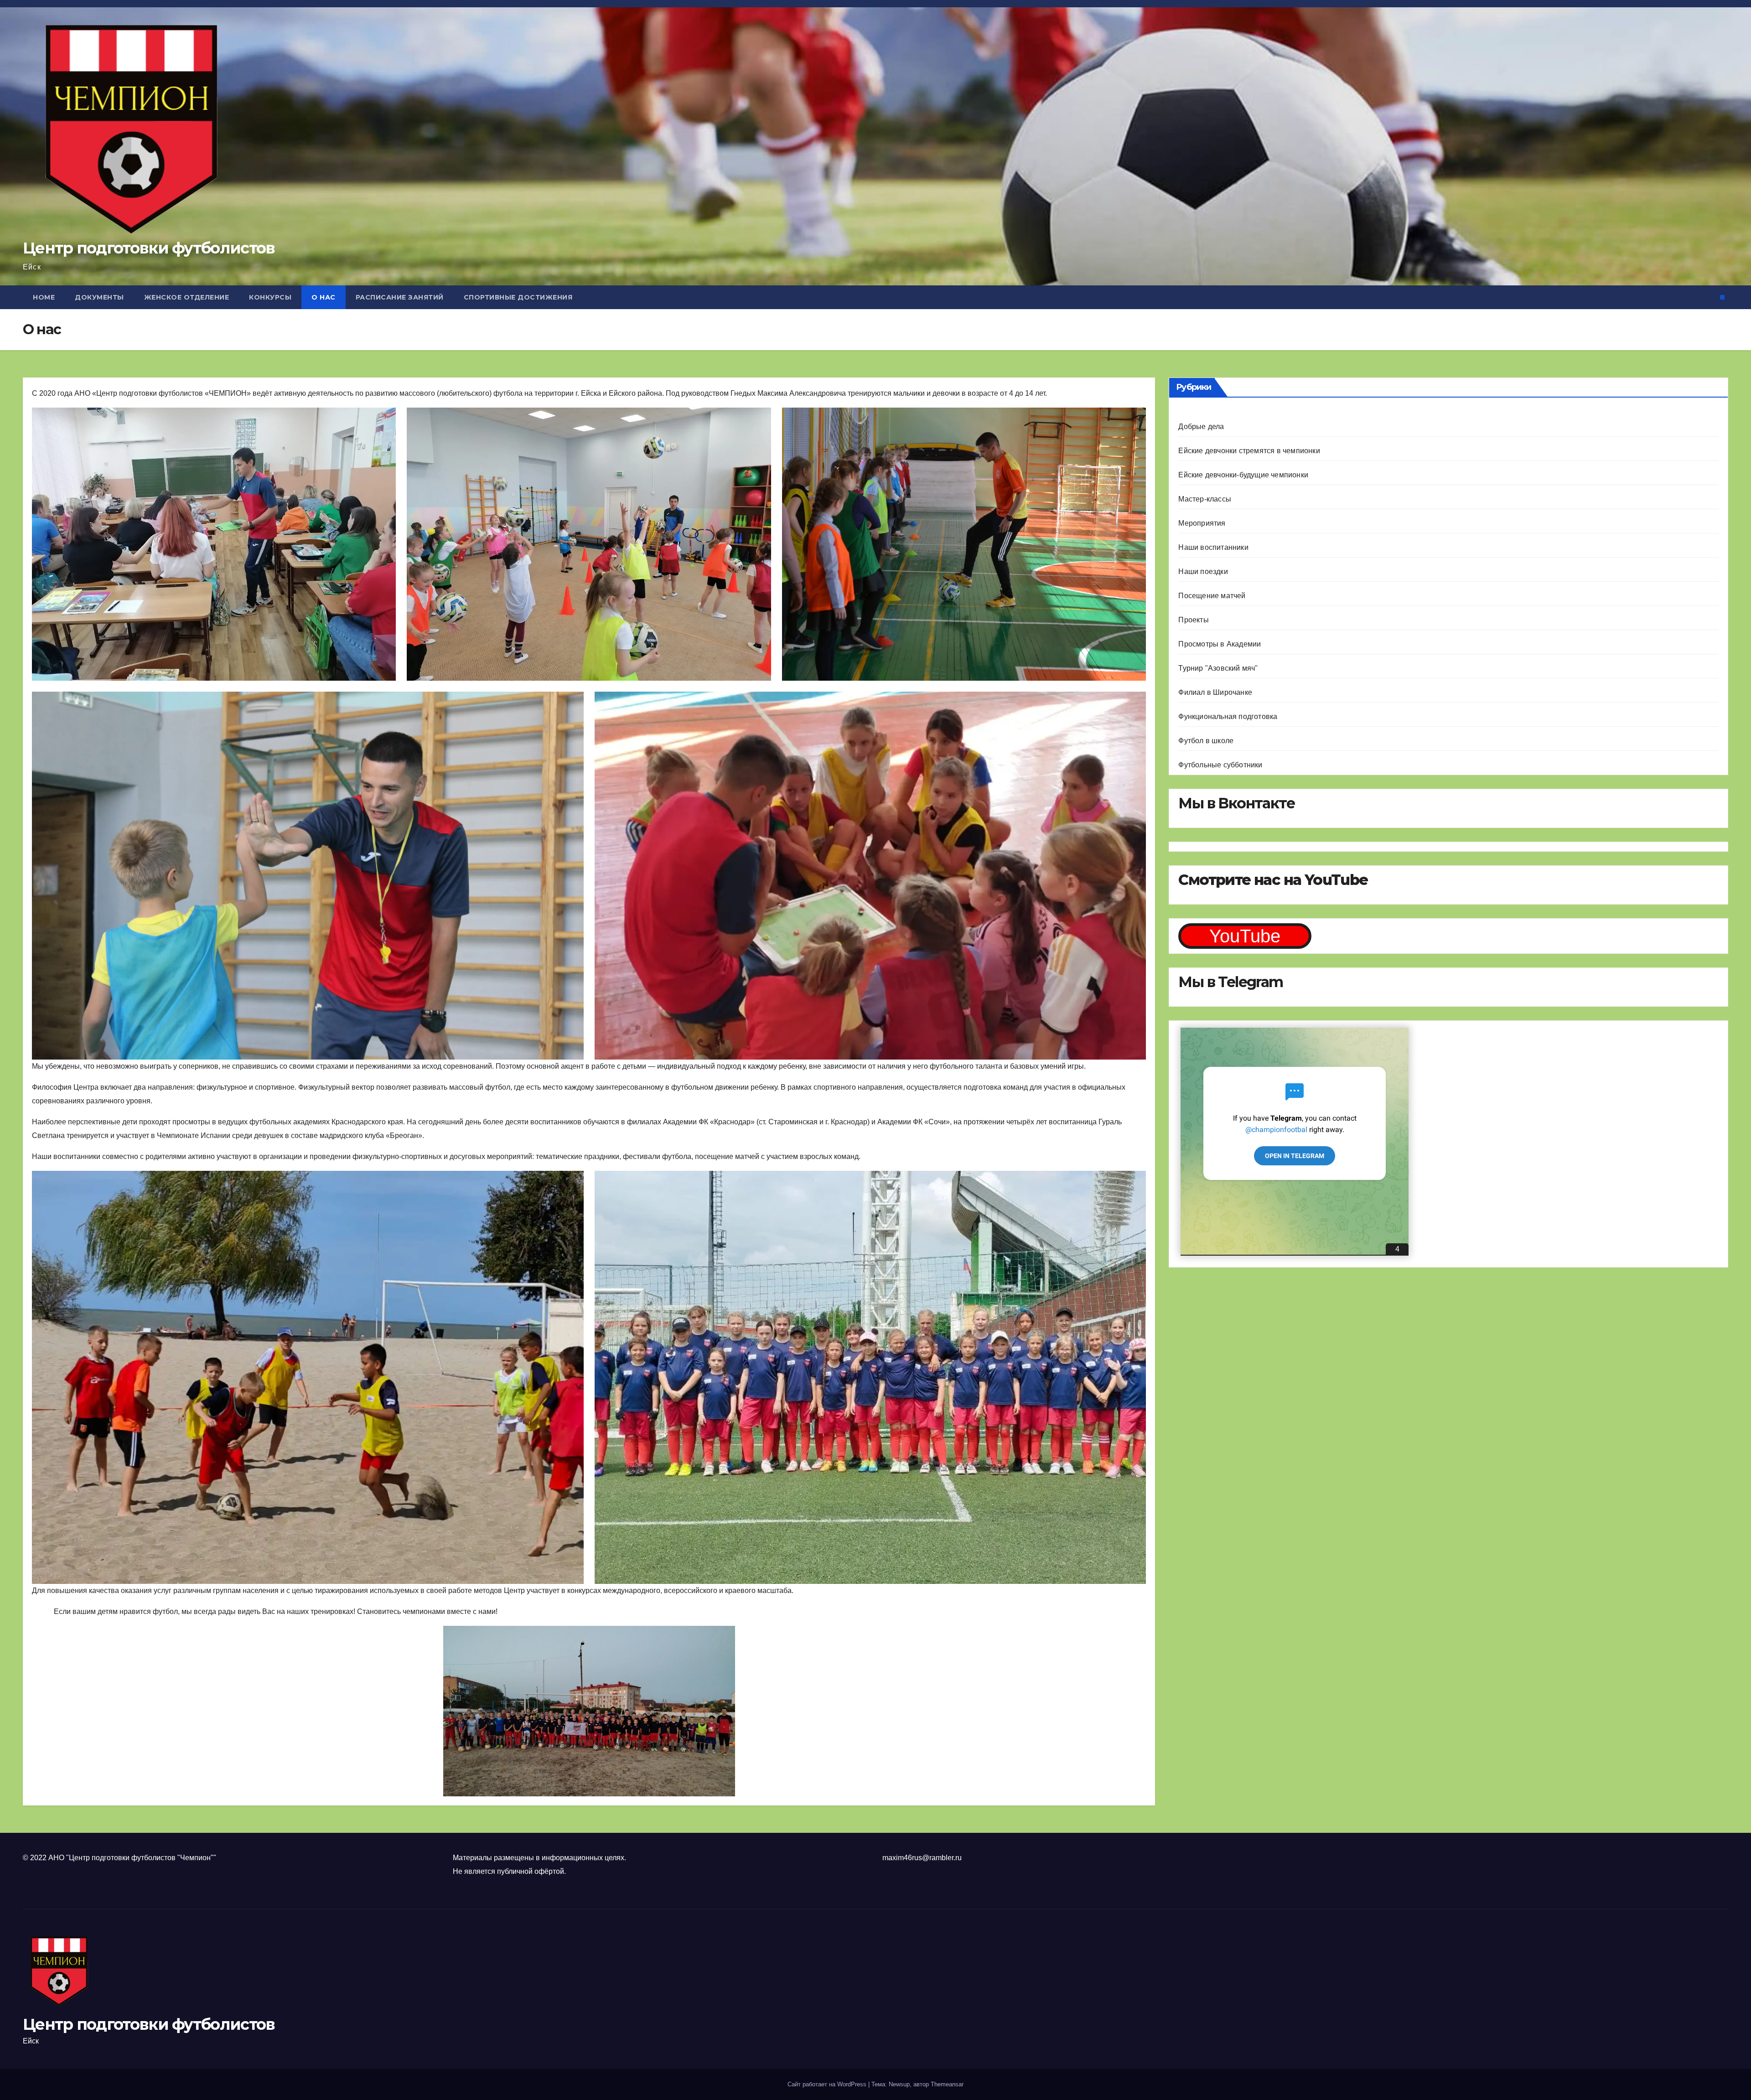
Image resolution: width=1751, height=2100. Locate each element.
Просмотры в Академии (1220, 644)
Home (44, 297)
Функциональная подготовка (1228, 716)
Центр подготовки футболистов (149, 248)
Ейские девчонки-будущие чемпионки (1243, 475)
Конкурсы (270, 297)
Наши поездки (1203, 572)
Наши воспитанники (1213, 547)
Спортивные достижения (518, 297)
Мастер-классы (1205, 499)
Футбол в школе (1206, 741)
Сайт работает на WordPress (828, 2084)
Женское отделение (187, 297)
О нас (324, 297)
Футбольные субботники (1220, 765)
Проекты (1193, 620)
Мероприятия (1202, 523)
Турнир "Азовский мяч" (1218, 668)
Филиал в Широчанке (1215, 692)
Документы (99, 297)
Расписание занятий (400, 297)
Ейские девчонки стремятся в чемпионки (1249, 451)
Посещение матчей (1212, 596)
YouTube (1245, 936)
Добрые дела (1201, 427)
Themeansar (947, 2084)
